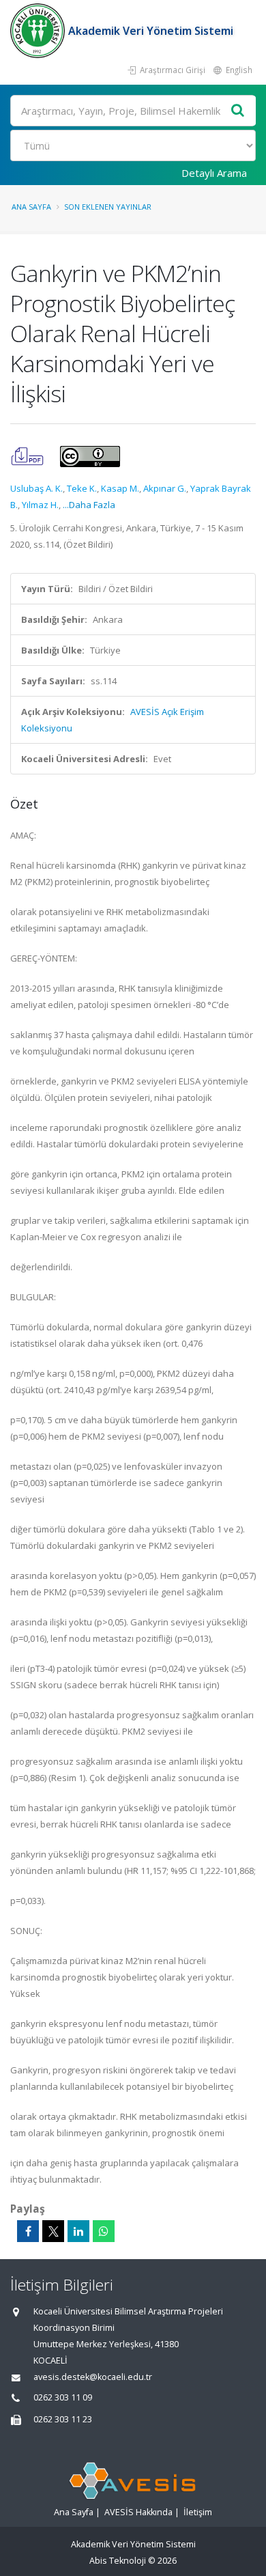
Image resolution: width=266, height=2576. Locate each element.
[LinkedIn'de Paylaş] (78, 2231)
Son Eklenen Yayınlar (108, 207)
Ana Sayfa (31, 207)
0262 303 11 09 (63, 2397)
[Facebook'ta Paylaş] (28, 2231)
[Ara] (238, 111)
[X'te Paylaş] (53, 2231)
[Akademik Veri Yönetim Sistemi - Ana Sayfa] (39, 31)
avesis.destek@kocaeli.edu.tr (93, 2377)
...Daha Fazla (89, 505)
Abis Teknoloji (118, 2561)
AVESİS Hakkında (138, 2512)
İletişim (198, 2512)
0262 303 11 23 (63, 2419)
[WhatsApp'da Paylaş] (104, 2231)
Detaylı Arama (214, 173)
